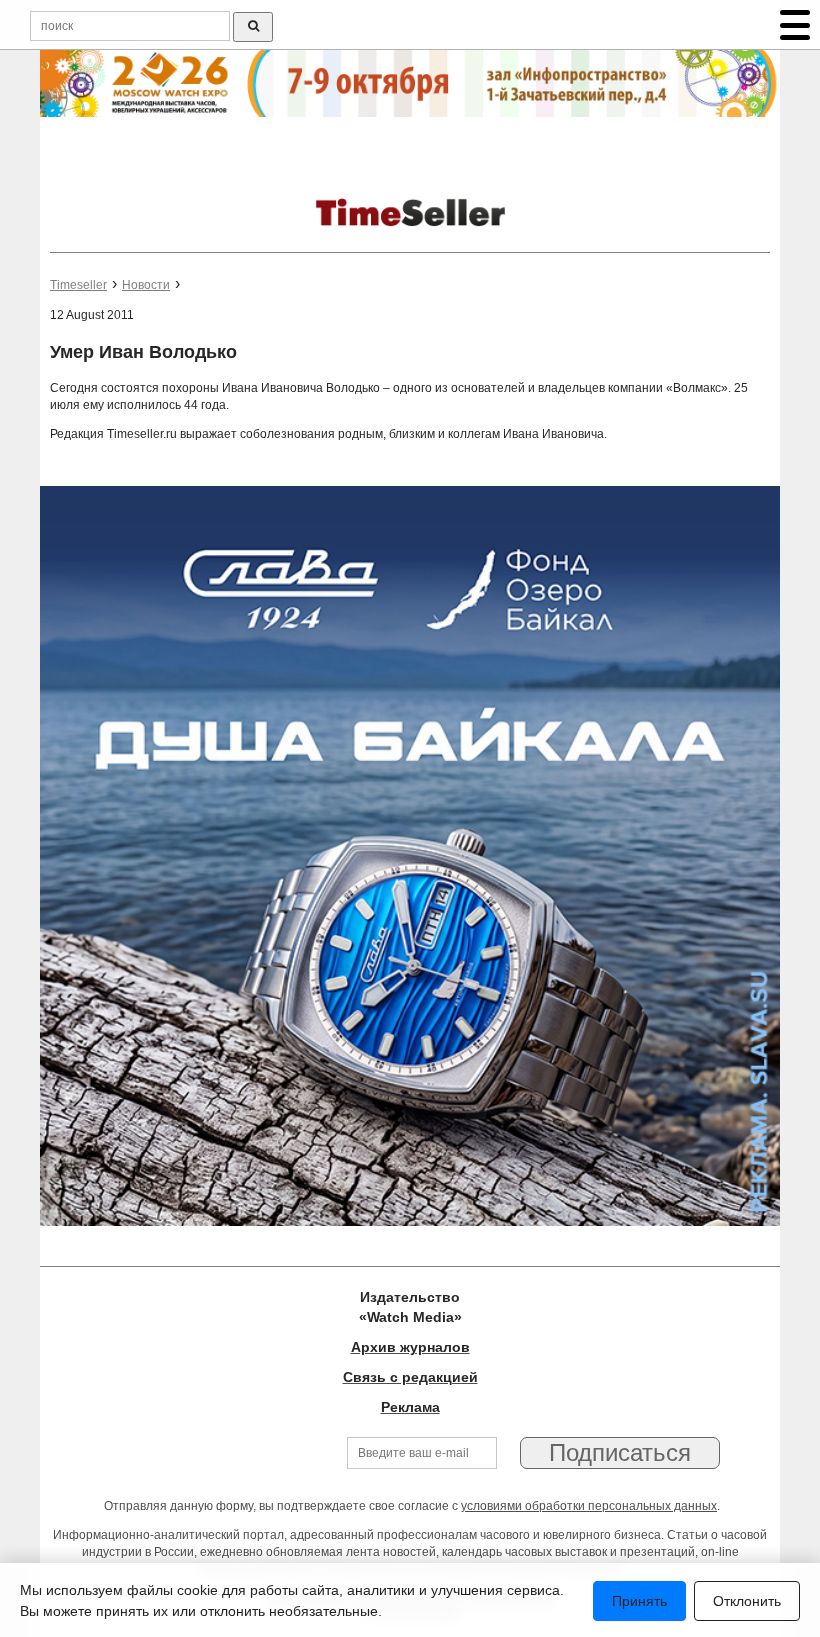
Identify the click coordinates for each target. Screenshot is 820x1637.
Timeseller (78, 285)
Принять (639, 1601)
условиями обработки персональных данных (589, 1506)
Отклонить (747, 1601)
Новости (146, 285)
